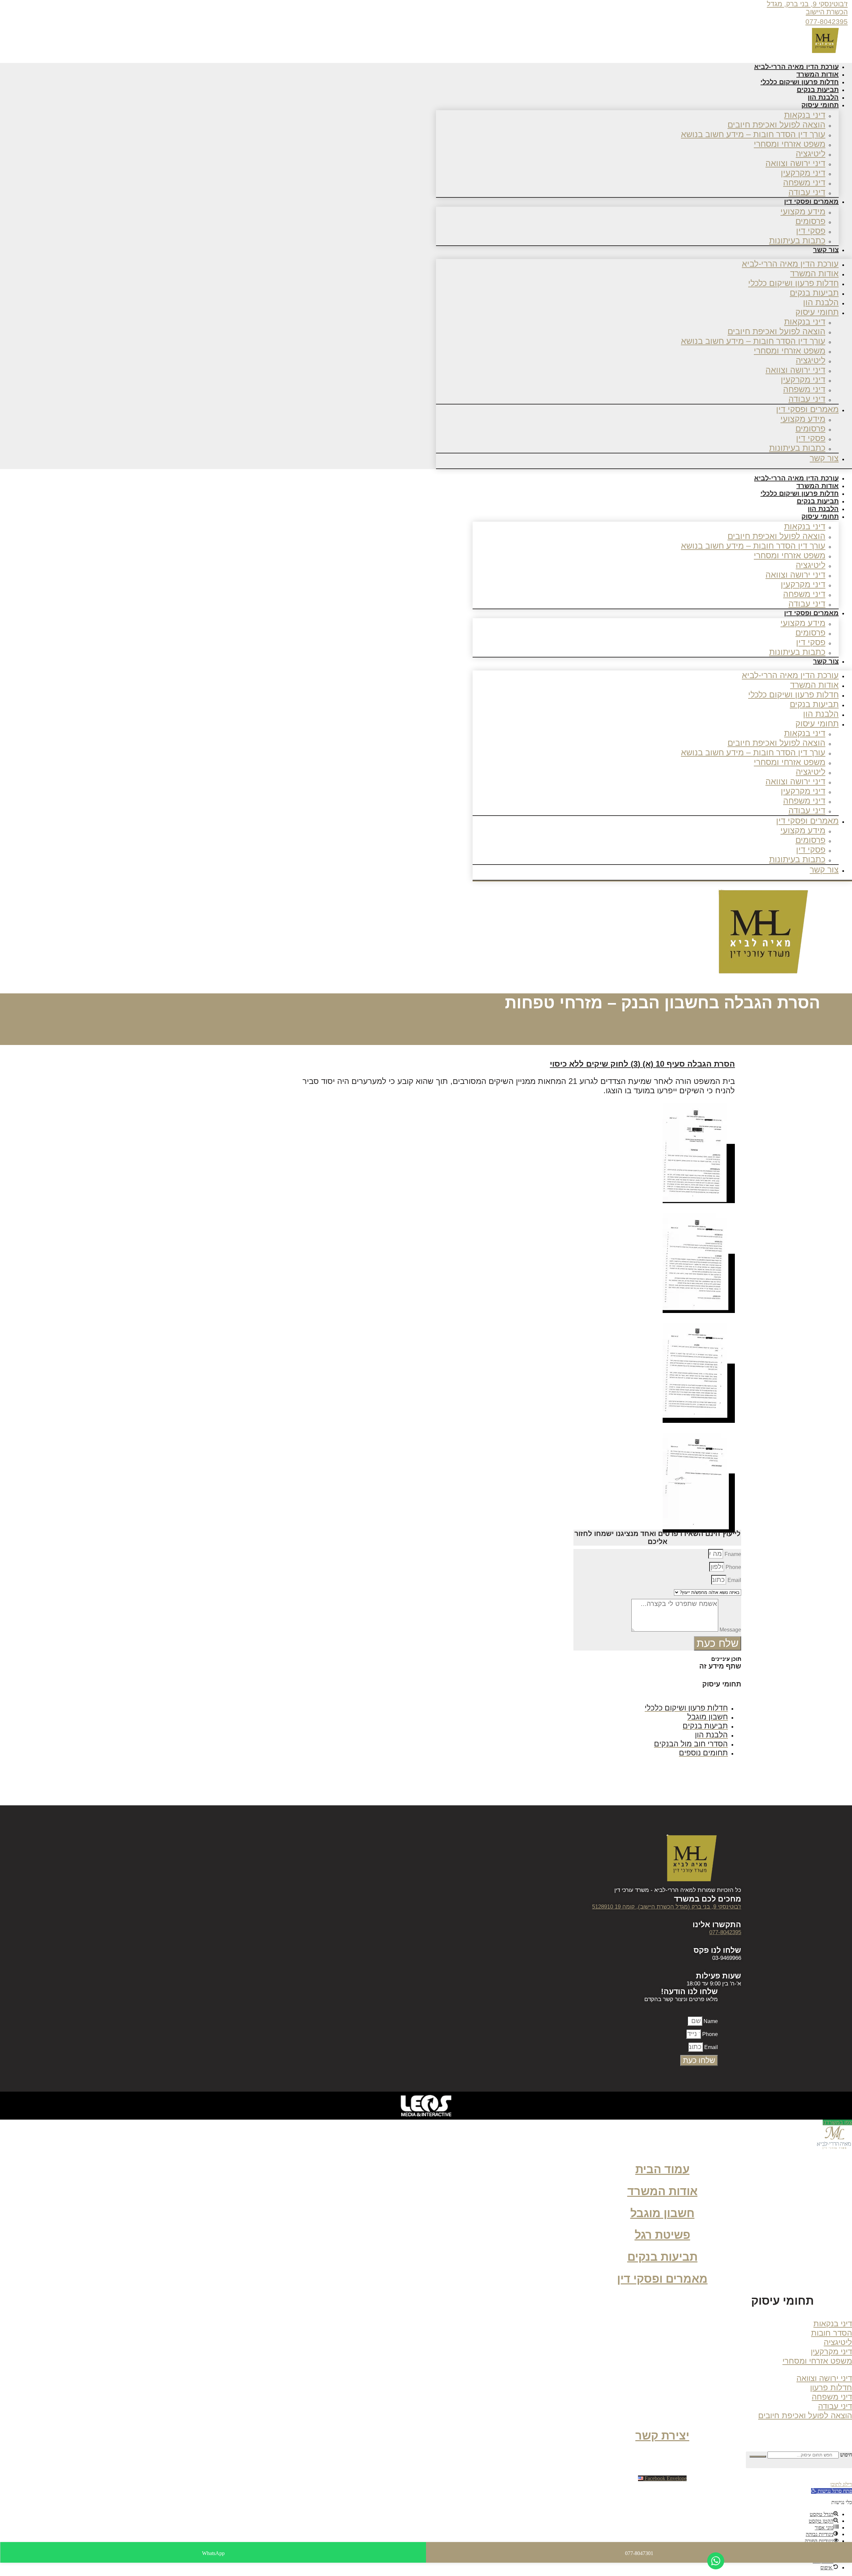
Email (734, 1580)
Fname (732, 1554)
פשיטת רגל (662, 2235)
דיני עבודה (807, 399)
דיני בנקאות (805, 115)
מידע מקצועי (803, 211)
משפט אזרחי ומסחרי (790, 144)
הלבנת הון (821, 302)
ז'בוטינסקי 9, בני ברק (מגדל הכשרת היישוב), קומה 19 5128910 (667, 1907)
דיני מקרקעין (803, 173)
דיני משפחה (804, 182)
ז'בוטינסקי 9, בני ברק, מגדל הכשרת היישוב (807, 8)
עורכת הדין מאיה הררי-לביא (790, 264)
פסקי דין (811, 231)
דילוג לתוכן (841, 2484)
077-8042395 (827, 21)
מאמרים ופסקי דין (811, 201)
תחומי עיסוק (820, 105)
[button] (775, 2303)
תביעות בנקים (814, 293)
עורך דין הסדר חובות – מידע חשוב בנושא (753, 134)
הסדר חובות (832, 2333)
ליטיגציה (811, 153)
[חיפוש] (758, 2456)
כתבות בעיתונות (797, 240)
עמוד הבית (662, 2169)
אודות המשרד (814, 273)
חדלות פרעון (831, 2387)
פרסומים (810, 221)
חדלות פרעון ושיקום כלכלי (793, 283)
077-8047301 (639, 2553)
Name (710, 2021)
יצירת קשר (662, 2436)
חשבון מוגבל (662, 2213)
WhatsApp (213, 2553)
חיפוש (846, 2455)
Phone (733, 1567)
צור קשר (826, 250)
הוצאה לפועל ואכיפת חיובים (776, 125)
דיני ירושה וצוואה (795, 163)
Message (730, 1630)
